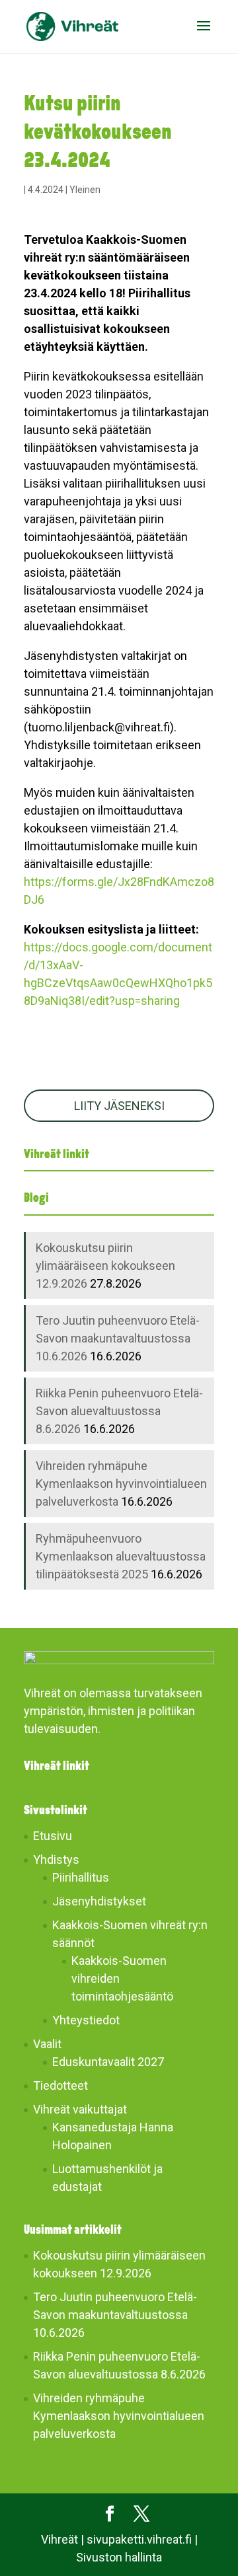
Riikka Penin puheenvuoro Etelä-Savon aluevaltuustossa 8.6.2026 (119, 1411)
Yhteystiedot (86, 2020)
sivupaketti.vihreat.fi (139, 2539)
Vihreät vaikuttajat (80, 2109)
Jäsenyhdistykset (99, 1901)
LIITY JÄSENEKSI (119, 1106)
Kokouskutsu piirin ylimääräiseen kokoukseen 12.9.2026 (105, 1266)
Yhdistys (56, 1859)
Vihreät (59, 2539)
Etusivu (53, 1836)
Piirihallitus (81, 1877)
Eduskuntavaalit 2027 (108, 2062)
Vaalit (47, 2044)
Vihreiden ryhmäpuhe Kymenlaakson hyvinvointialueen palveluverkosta (121, 1484)
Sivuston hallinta (119, 2557)
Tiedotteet (60, 2085)
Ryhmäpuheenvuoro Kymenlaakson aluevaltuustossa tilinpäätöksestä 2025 (121, 1556)
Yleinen (85, 190)
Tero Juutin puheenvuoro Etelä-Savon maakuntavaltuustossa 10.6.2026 (118, 1338)
